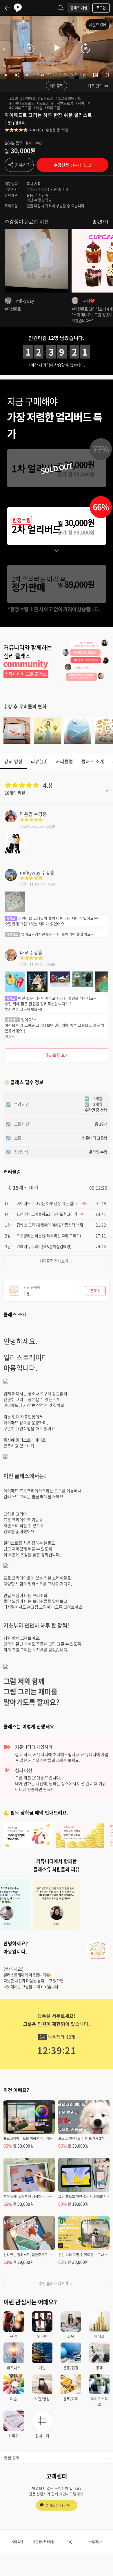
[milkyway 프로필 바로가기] (11, 879)
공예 (99, 2368)
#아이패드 (28, 99)
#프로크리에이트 (68, 99)
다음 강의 (95, 86)
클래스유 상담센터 (60, 2505)
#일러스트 (46, 99)
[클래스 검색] (61, 8)
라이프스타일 (99, 2402)
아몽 (8, 123)
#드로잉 (43, 103)
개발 (42, 2368)
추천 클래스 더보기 (53, 2283)
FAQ (69, 2542)
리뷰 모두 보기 (57, 1055)
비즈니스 (14, 2368)
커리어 (14, 2436)
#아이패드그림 (20, 108)
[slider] (63, 75)
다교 (24, 952)
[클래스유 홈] (18, 8)
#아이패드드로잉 (22, 103)
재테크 (99, 2336)
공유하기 (23, 165)
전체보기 (42, 2436)
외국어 (42, 2336)
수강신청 (72, 165)
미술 (14, 2399)
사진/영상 (42, 2399)
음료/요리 (71, 2399)
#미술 (38, 108)
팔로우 (20, 123)
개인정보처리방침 (43, 2542)
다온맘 (26, 814)
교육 (71, 2336)
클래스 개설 (79, 8)
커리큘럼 (57, 86)
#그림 (14, 99)
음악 (14, 2336)
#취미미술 (83, 103)
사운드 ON (97, 24)
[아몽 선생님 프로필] (98, 1951)
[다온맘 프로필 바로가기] (11, 820)
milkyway (30, 872)
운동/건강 (71, 2368)
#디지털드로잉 (62, 103)
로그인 (101, 8)
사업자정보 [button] (95, 2542)
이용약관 (18, 2542)
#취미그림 (52, 108)
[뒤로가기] (8, 8)
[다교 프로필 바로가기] (11, 959)
